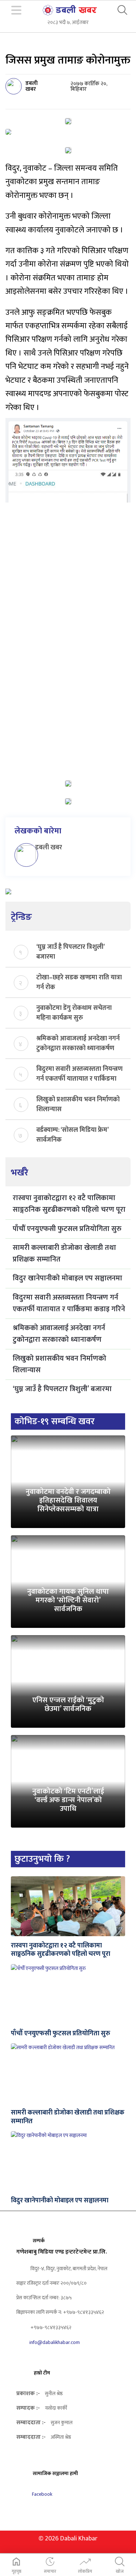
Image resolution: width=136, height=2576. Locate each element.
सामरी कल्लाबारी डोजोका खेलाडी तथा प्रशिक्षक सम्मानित (64, 1254)
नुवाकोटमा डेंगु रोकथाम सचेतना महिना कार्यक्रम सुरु (74, 1012)
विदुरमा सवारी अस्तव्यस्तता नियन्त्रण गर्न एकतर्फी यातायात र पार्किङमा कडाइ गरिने (79, 1073)
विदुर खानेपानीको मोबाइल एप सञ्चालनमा (67, 1278)
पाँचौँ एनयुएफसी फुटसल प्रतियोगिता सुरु (67, 1229)
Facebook (42, 2494)
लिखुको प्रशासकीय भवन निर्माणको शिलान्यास (78, 1104)
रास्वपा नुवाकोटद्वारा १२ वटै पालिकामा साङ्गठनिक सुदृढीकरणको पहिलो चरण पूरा (69, 1204)
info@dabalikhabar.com (55, 2342)
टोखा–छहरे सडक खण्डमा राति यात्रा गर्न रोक (79, 982)
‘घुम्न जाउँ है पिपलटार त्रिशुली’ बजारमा (70, 951)
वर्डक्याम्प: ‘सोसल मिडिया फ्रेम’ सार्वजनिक (72, 1134)
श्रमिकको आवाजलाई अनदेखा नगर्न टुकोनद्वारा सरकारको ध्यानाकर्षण (78, 1043)
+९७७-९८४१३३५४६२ (50, 2327)
